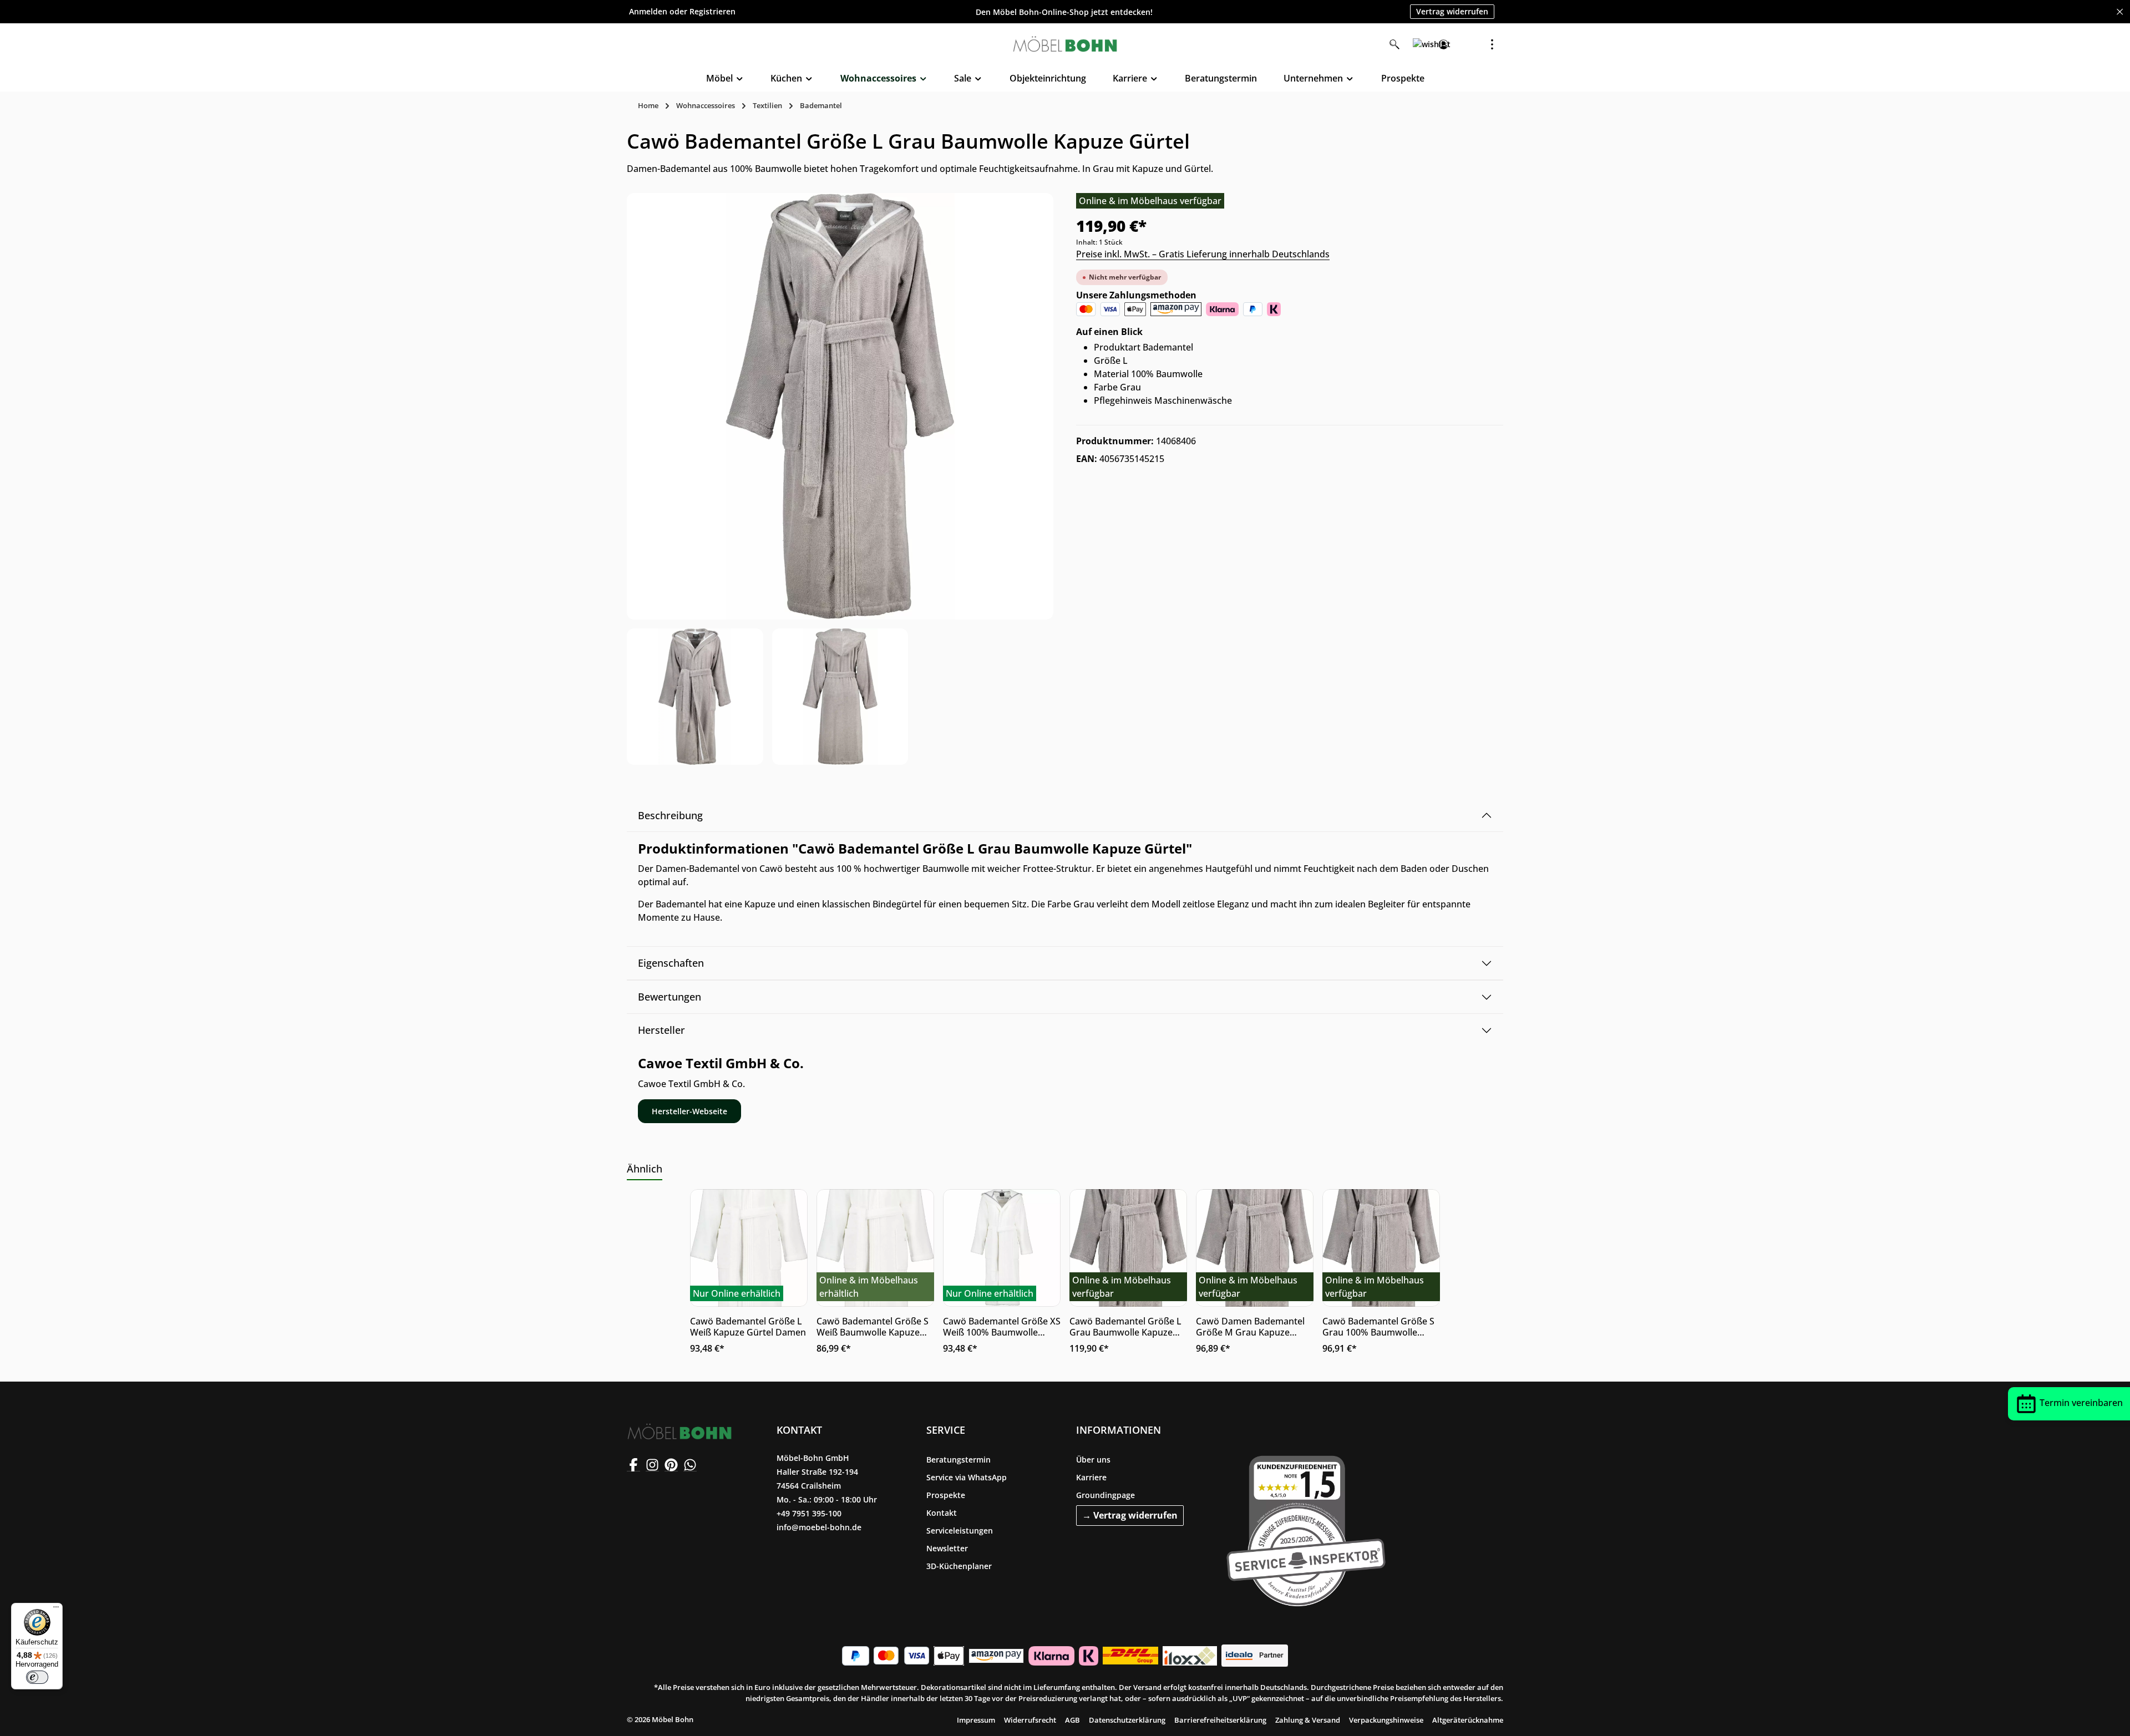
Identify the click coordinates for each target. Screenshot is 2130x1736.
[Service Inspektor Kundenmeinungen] (1306, 1529)
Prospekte (946, 1495)
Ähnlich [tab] (645, 1169)
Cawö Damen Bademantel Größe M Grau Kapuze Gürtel (1250, 1327)
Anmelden (648, 12)
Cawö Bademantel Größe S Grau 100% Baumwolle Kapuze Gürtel (1378, 1327)
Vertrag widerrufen (1452, 11)
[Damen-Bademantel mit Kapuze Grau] (840, 406)
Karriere (1091, 1477)
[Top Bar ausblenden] (2120, 12)
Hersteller (661, 1030)
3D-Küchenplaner (959, 1566)
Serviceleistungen (960, 1531)
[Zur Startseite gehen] (1065, 44)
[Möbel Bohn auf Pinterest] (671, 1465)
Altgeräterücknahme (1468, 1720)
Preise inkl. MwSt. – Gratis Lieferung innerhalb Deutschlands (1203, 254)
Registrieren (712, 12)
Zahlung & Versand (1308, 1720)
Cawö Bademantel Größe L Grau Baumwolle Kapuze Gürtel (1125, 1327)
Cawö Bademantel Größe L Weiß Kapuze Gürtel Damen (748, 1327)
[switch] (37, 1677)
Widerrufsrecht (1030, 1720)
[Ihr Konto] (1443, 44)
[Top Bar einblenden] (1492, 44)
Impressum (976, 1720)
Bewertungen (670, 997)
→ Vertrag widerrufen (1130, 1515)
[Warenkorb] (1468, 44)
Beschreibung (670, 815)
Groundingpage (1105, 1495)
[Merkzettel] (1419, 44)
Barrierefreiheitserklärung (1220, 1720)
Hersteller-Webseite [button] (689, 1111)
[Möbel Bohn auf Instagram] (652, 1465)
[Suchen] (1394, 44)
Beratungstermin (958, 1460)
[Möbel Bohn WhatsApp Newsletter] (690, 1465)
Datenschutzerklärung (1127, 1720)
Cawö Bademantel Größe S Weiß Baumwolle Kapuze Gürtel (873, 1327)
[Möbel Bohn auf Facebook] (633, 1465)
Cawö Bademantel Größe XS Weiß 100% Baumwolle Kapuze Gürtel (1002, 1327)
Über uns (1093, 1460)
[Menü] (56, 1610)
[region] (840, 479)
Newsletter (947, 1548)
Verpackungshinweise (1386, 1720)
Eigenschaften (671, 963)
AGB (1072, 1720)
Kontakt (942, 1513)
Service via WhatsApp (967, 1477)
